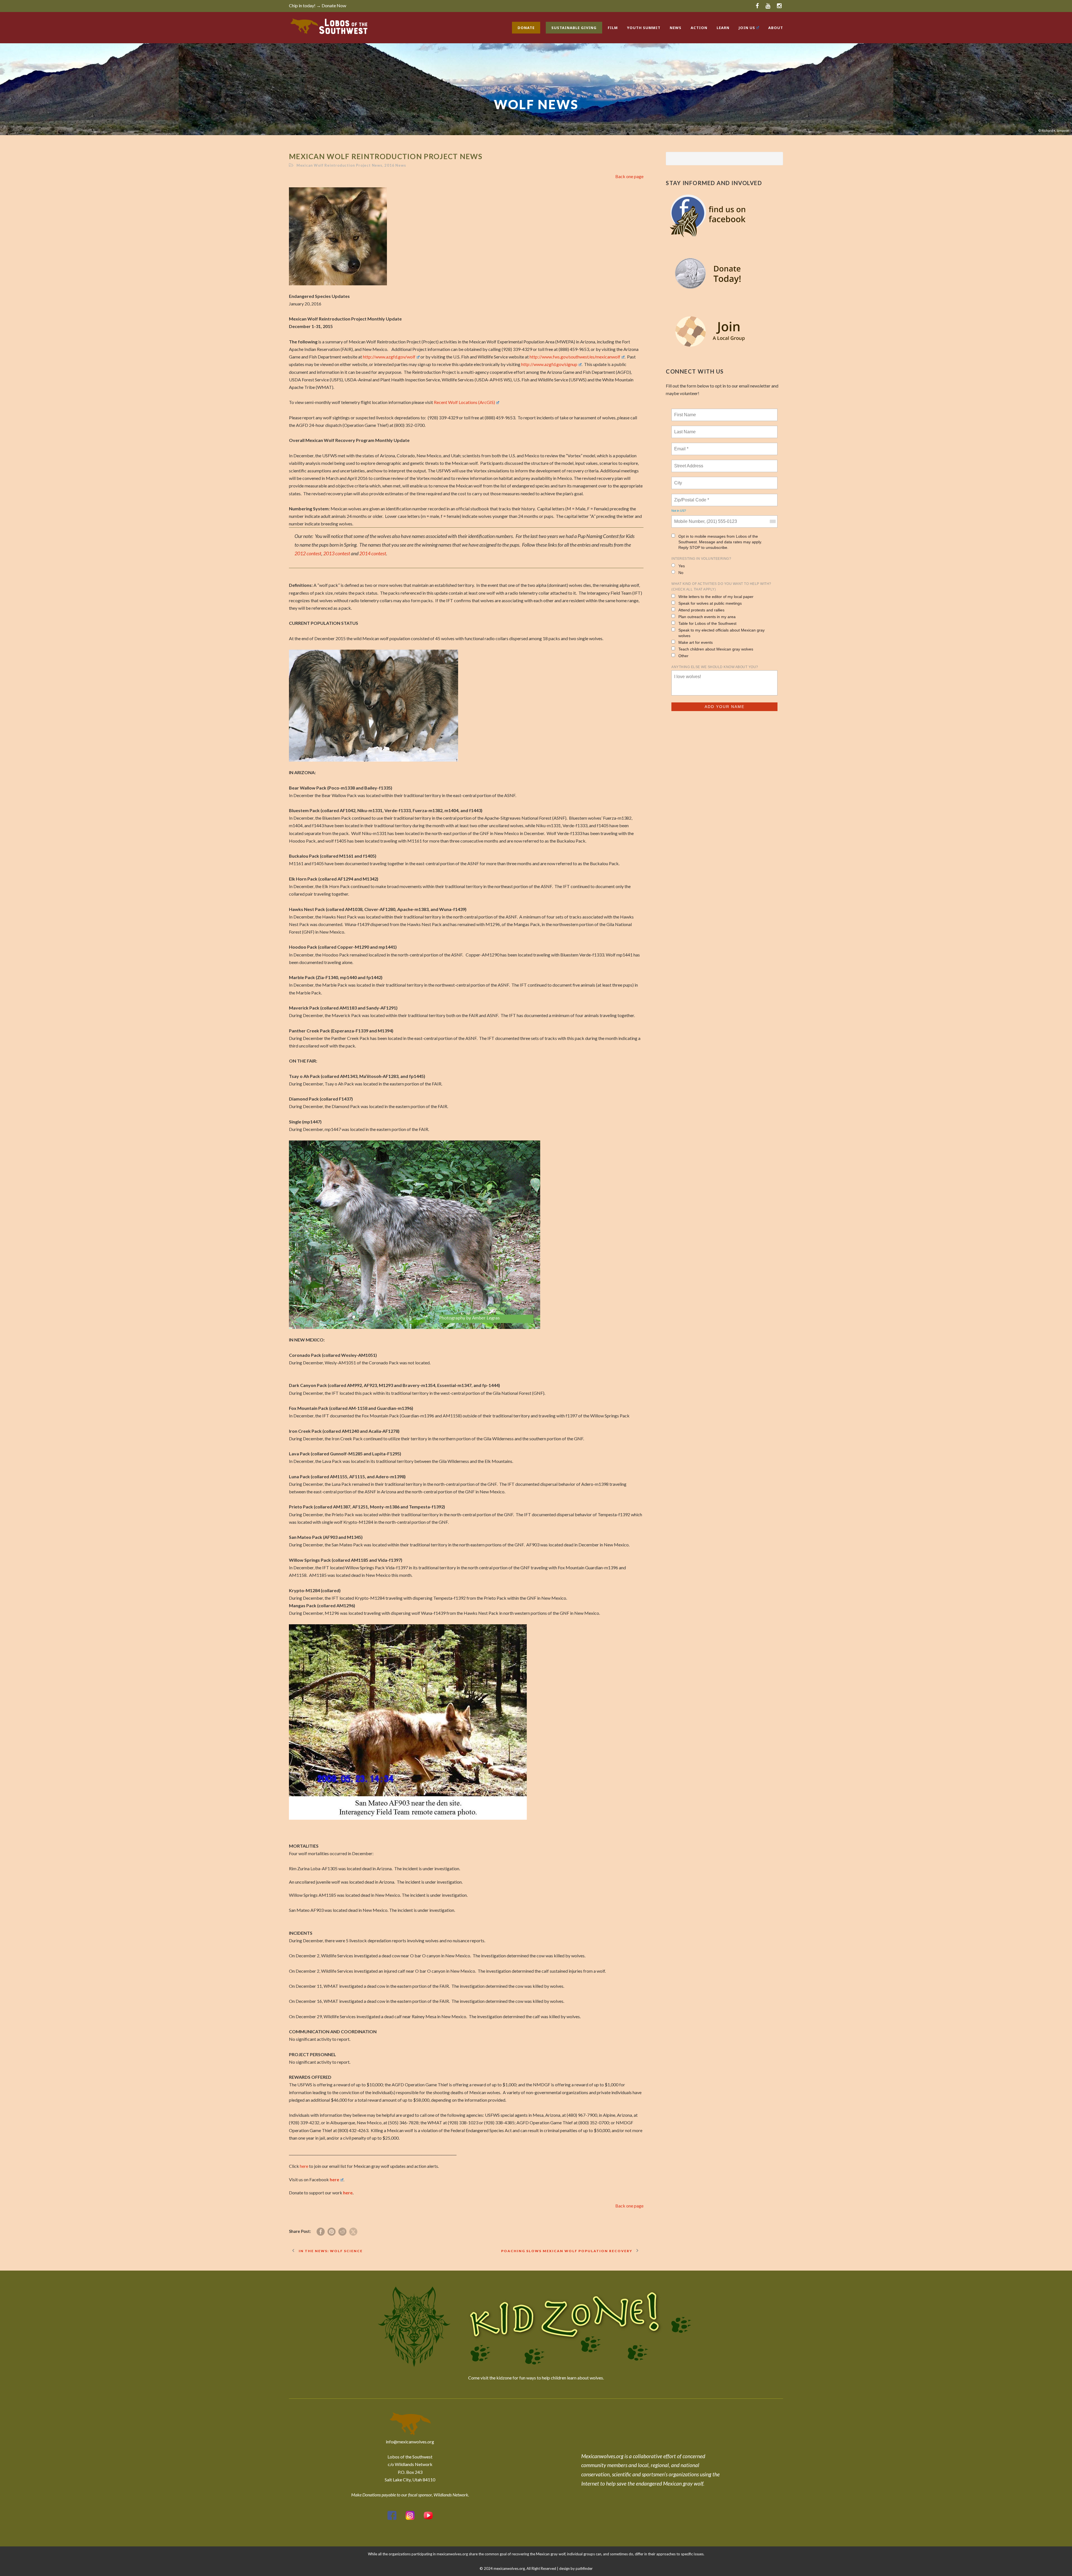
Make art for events (696, 642)
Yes (682, 566)
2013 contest (337, 553)
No (681, 573)
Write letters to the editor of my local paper (716, 597)
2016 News (395, 165)
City (679, 480)
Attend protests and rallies (701, 610)
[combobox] (772, 522)
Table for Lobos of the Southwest (707, 623)
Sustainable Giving (574, 28)
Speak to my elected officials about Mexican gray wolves (722, 633)
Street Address (689, 463)
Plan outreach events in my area (707, 617)
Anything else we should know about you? (715, 667)
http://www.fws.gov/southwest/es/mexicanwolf (575, 357)
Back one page (629, 176)
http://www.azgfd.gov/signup (549, 364)
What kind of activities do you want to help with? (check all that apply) (721, 587)
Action (699, 28)
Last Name (684, 429)
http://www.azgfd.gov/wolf (389, 357)
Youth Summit (644, 28)
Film (613, 28)
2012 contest (308, 553)
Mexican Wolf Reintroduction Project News (339, 165)
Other (683, 656)
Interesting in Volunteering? (701, 559)
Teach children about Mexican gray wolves (716, 649)
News (676, 28)
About (776, 28)
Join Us (747, 28)
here (304, 2166)
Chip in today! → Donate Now (318, 5)
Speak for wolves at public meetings (710, 603)
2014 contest (373, 553)
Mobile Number (688, 518)
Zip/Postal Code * (691, 497)
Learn (723, 28)
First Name (685, 412)
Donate (526, 28)
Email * (681, 446)
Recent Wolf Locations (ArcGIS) (464, 402)
